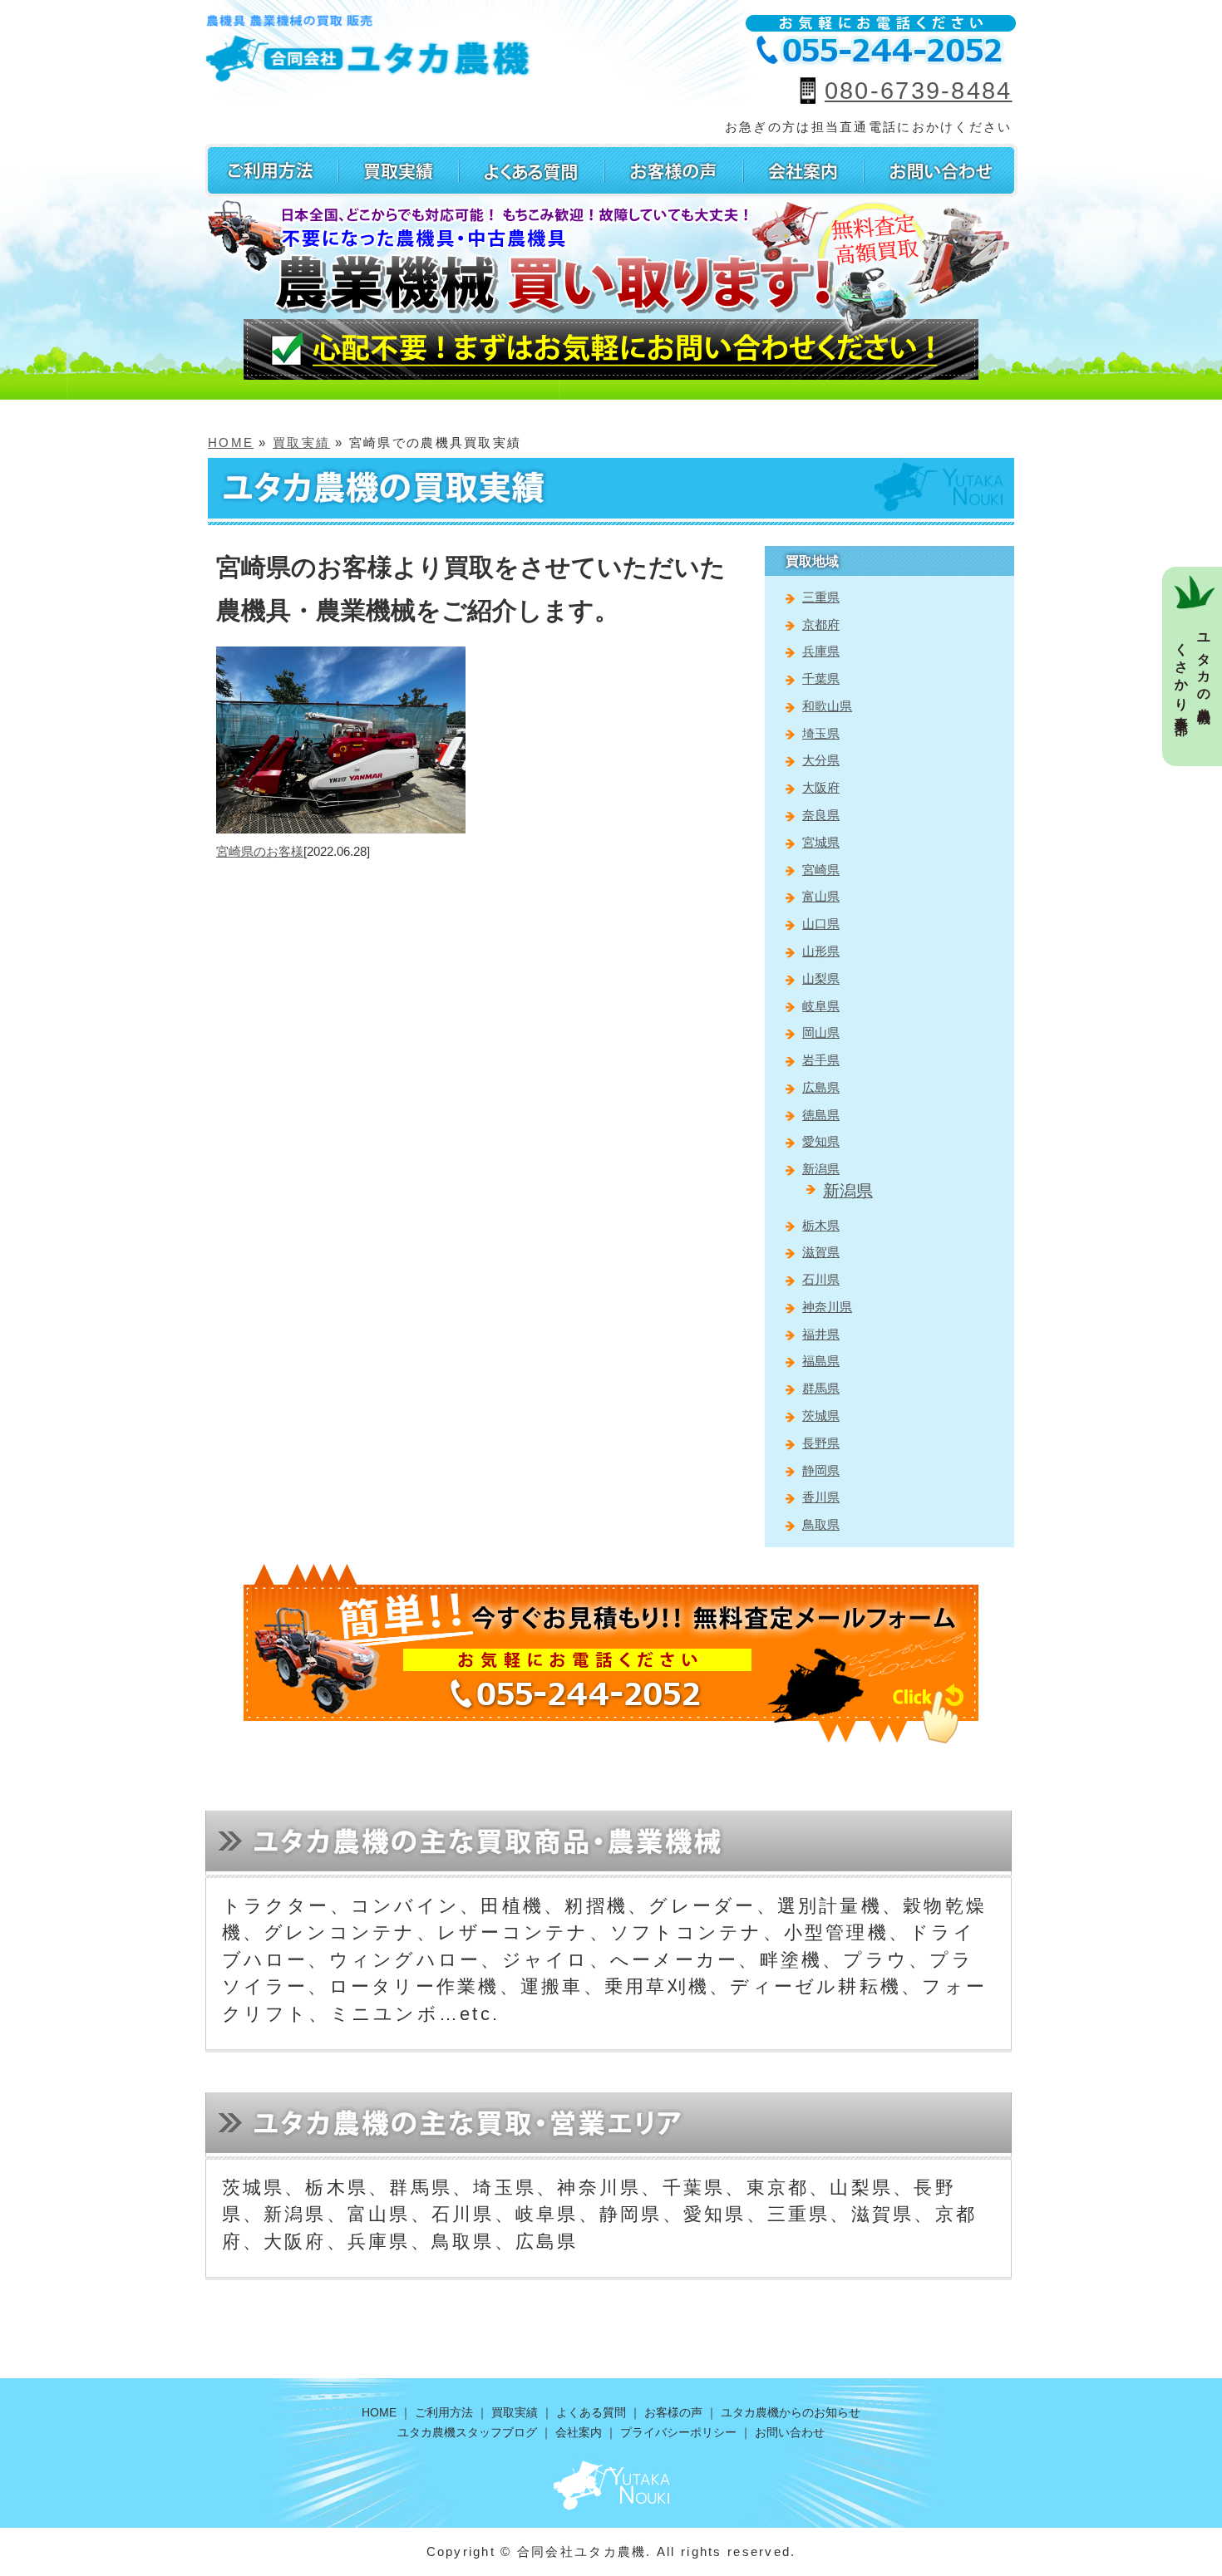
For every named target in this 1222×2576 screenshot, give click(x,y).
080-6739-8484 (919, 91)
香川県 (821, 1497)
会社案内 (579, 2432)
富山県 (821, 896)
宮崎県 (821, 870)
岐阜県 (821, 1006)
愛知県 (821, 1141)
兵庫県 (821, 651)
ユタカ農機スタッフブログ (467, 2432)
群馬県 (821, 1388)
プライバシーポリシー (678, 2432)
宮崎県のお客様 (260, 851)
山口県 (821, 924)
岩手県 (821, 1060)
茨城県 (821, 1416)
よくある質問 (591, 2412)
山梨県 (821, 978)
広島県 (821, 1087)
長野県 (821, 1443)
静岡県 (821, 1470)
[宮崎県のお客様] (341, 656)
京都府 (821, 624)
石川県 (821, 1279)
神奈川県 (827, 1307)
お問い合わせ (790, 2432)
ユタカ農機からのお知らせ (791, 2412)
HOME (231, 442)
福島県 (821, 1361)
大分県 (821, 760)
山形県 (821, 951)
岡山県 (821, 1032)
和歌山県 (827, 706)
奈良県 (821, 815)
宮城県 (821, 842)
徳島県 (821, 1115)
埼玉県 (821, 733)
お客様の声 (673, 2412)
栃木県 (821, 1225)
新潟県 (821, 1169)
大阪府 (821, 787)
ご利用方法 (444, 2412)
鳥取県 (821, 1524)
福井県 (821, 1334)
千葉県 (821, 678)
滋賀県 (821, 1252)
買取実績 (301, 442)
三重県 (821, 597)
